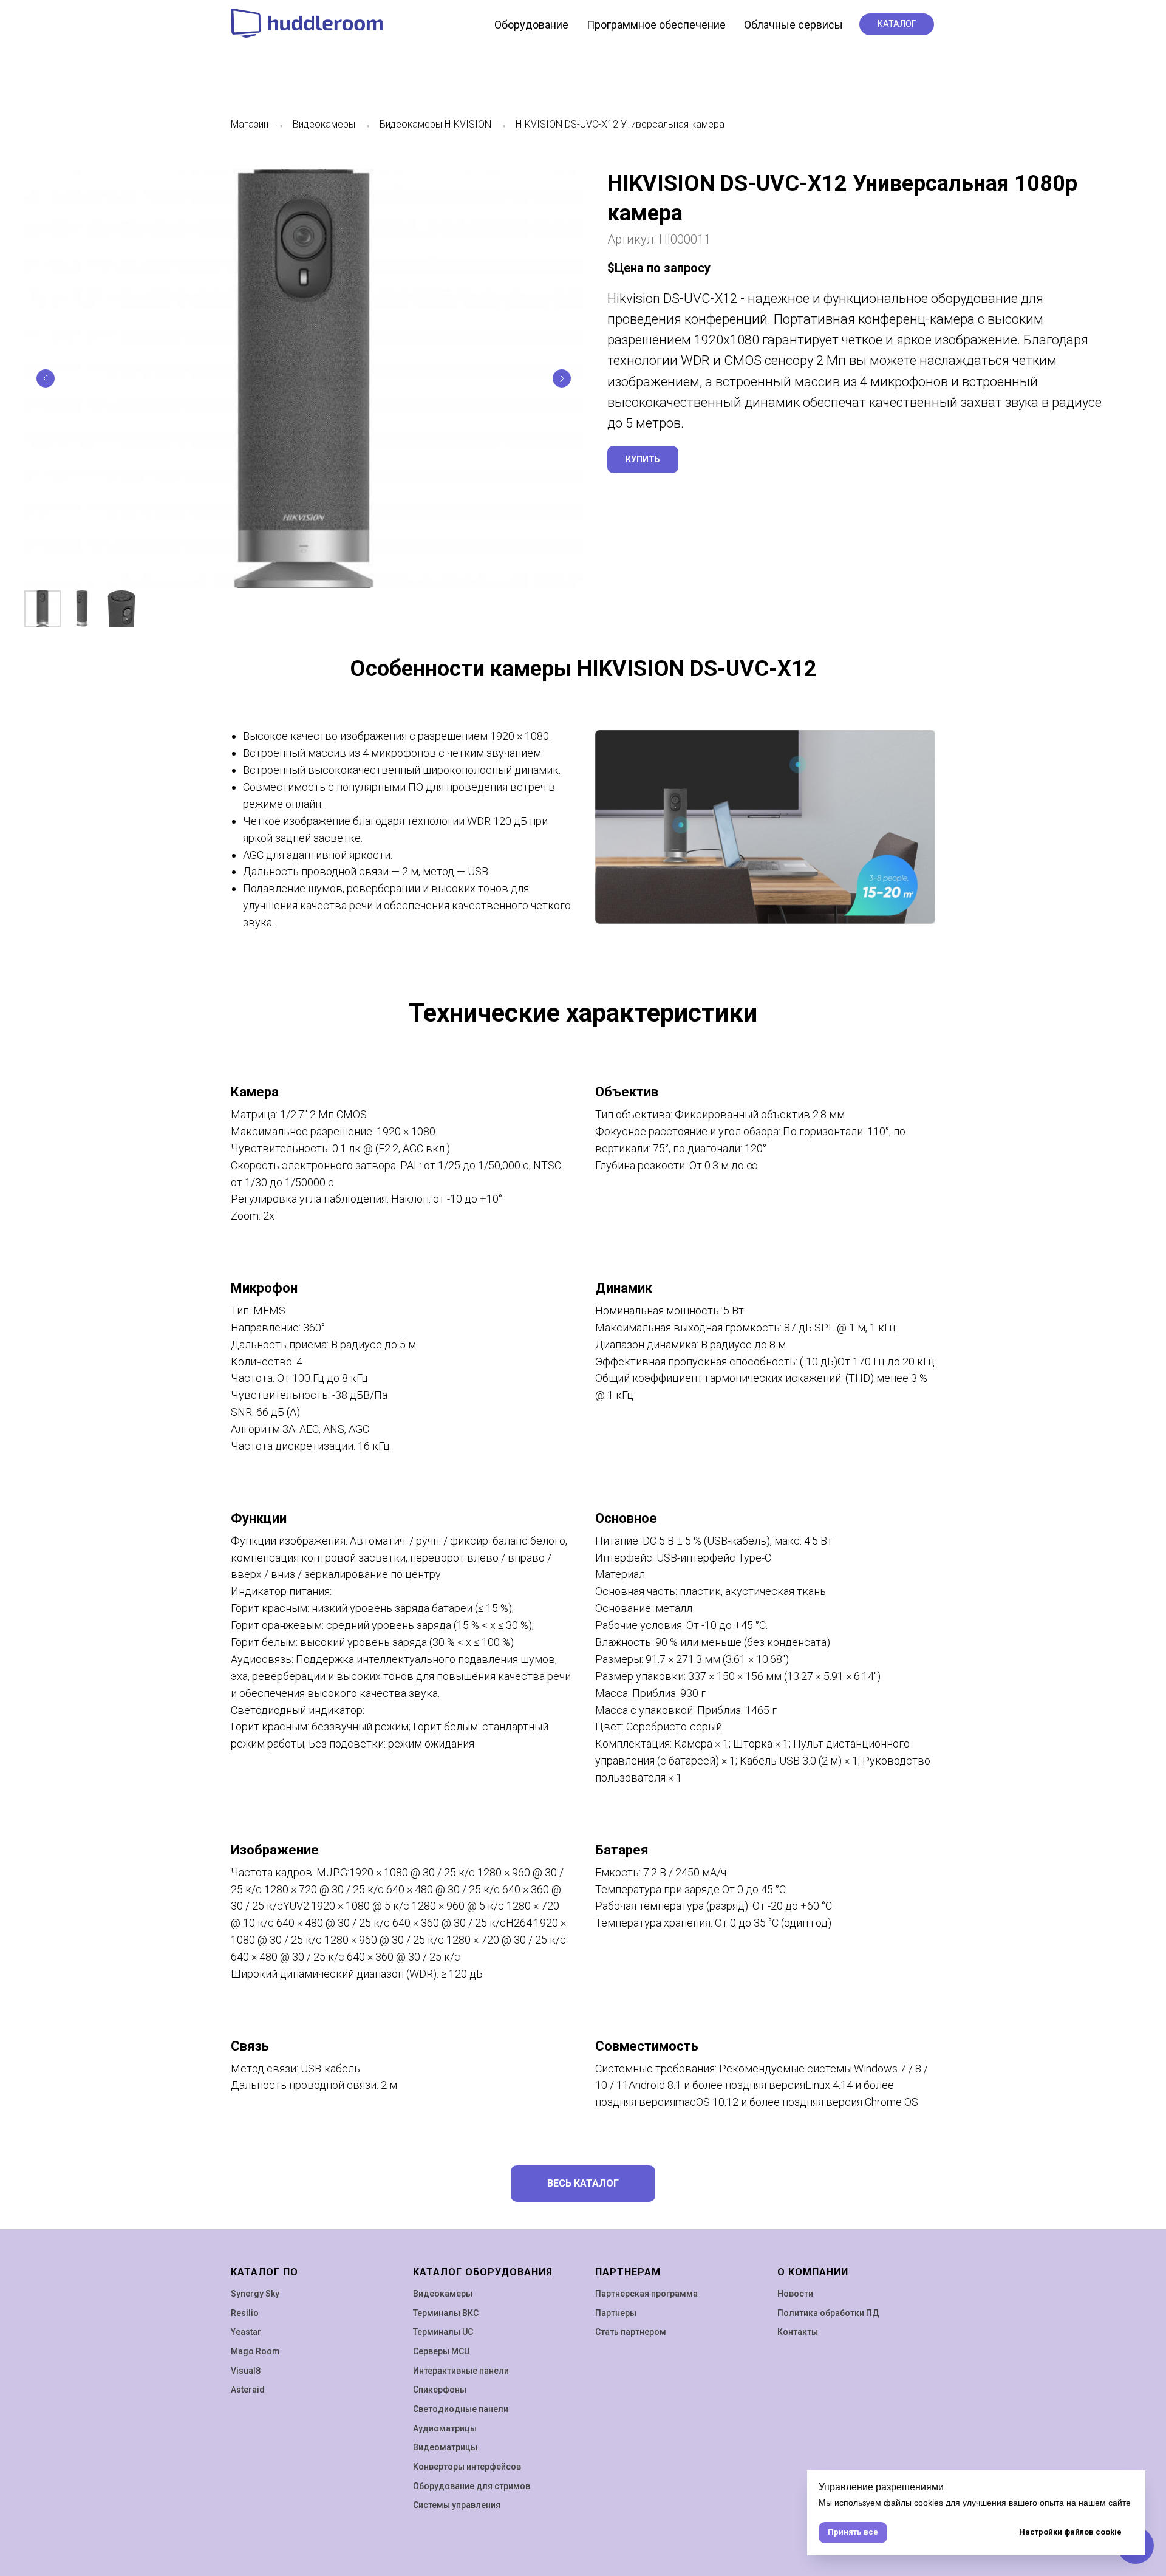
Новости (795, 2294)
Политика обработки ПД (828, 2313)
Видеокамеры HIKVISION (435, 124)
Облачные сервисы (793, 25)
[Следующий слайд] (562, 378)
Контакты (798, 2332)
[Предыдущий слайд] (46, 378)
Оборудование (531, 25)
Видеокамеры (324, 124)
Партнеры (616, 2313)
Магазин (250, 124)
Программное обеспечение (656, 25)
